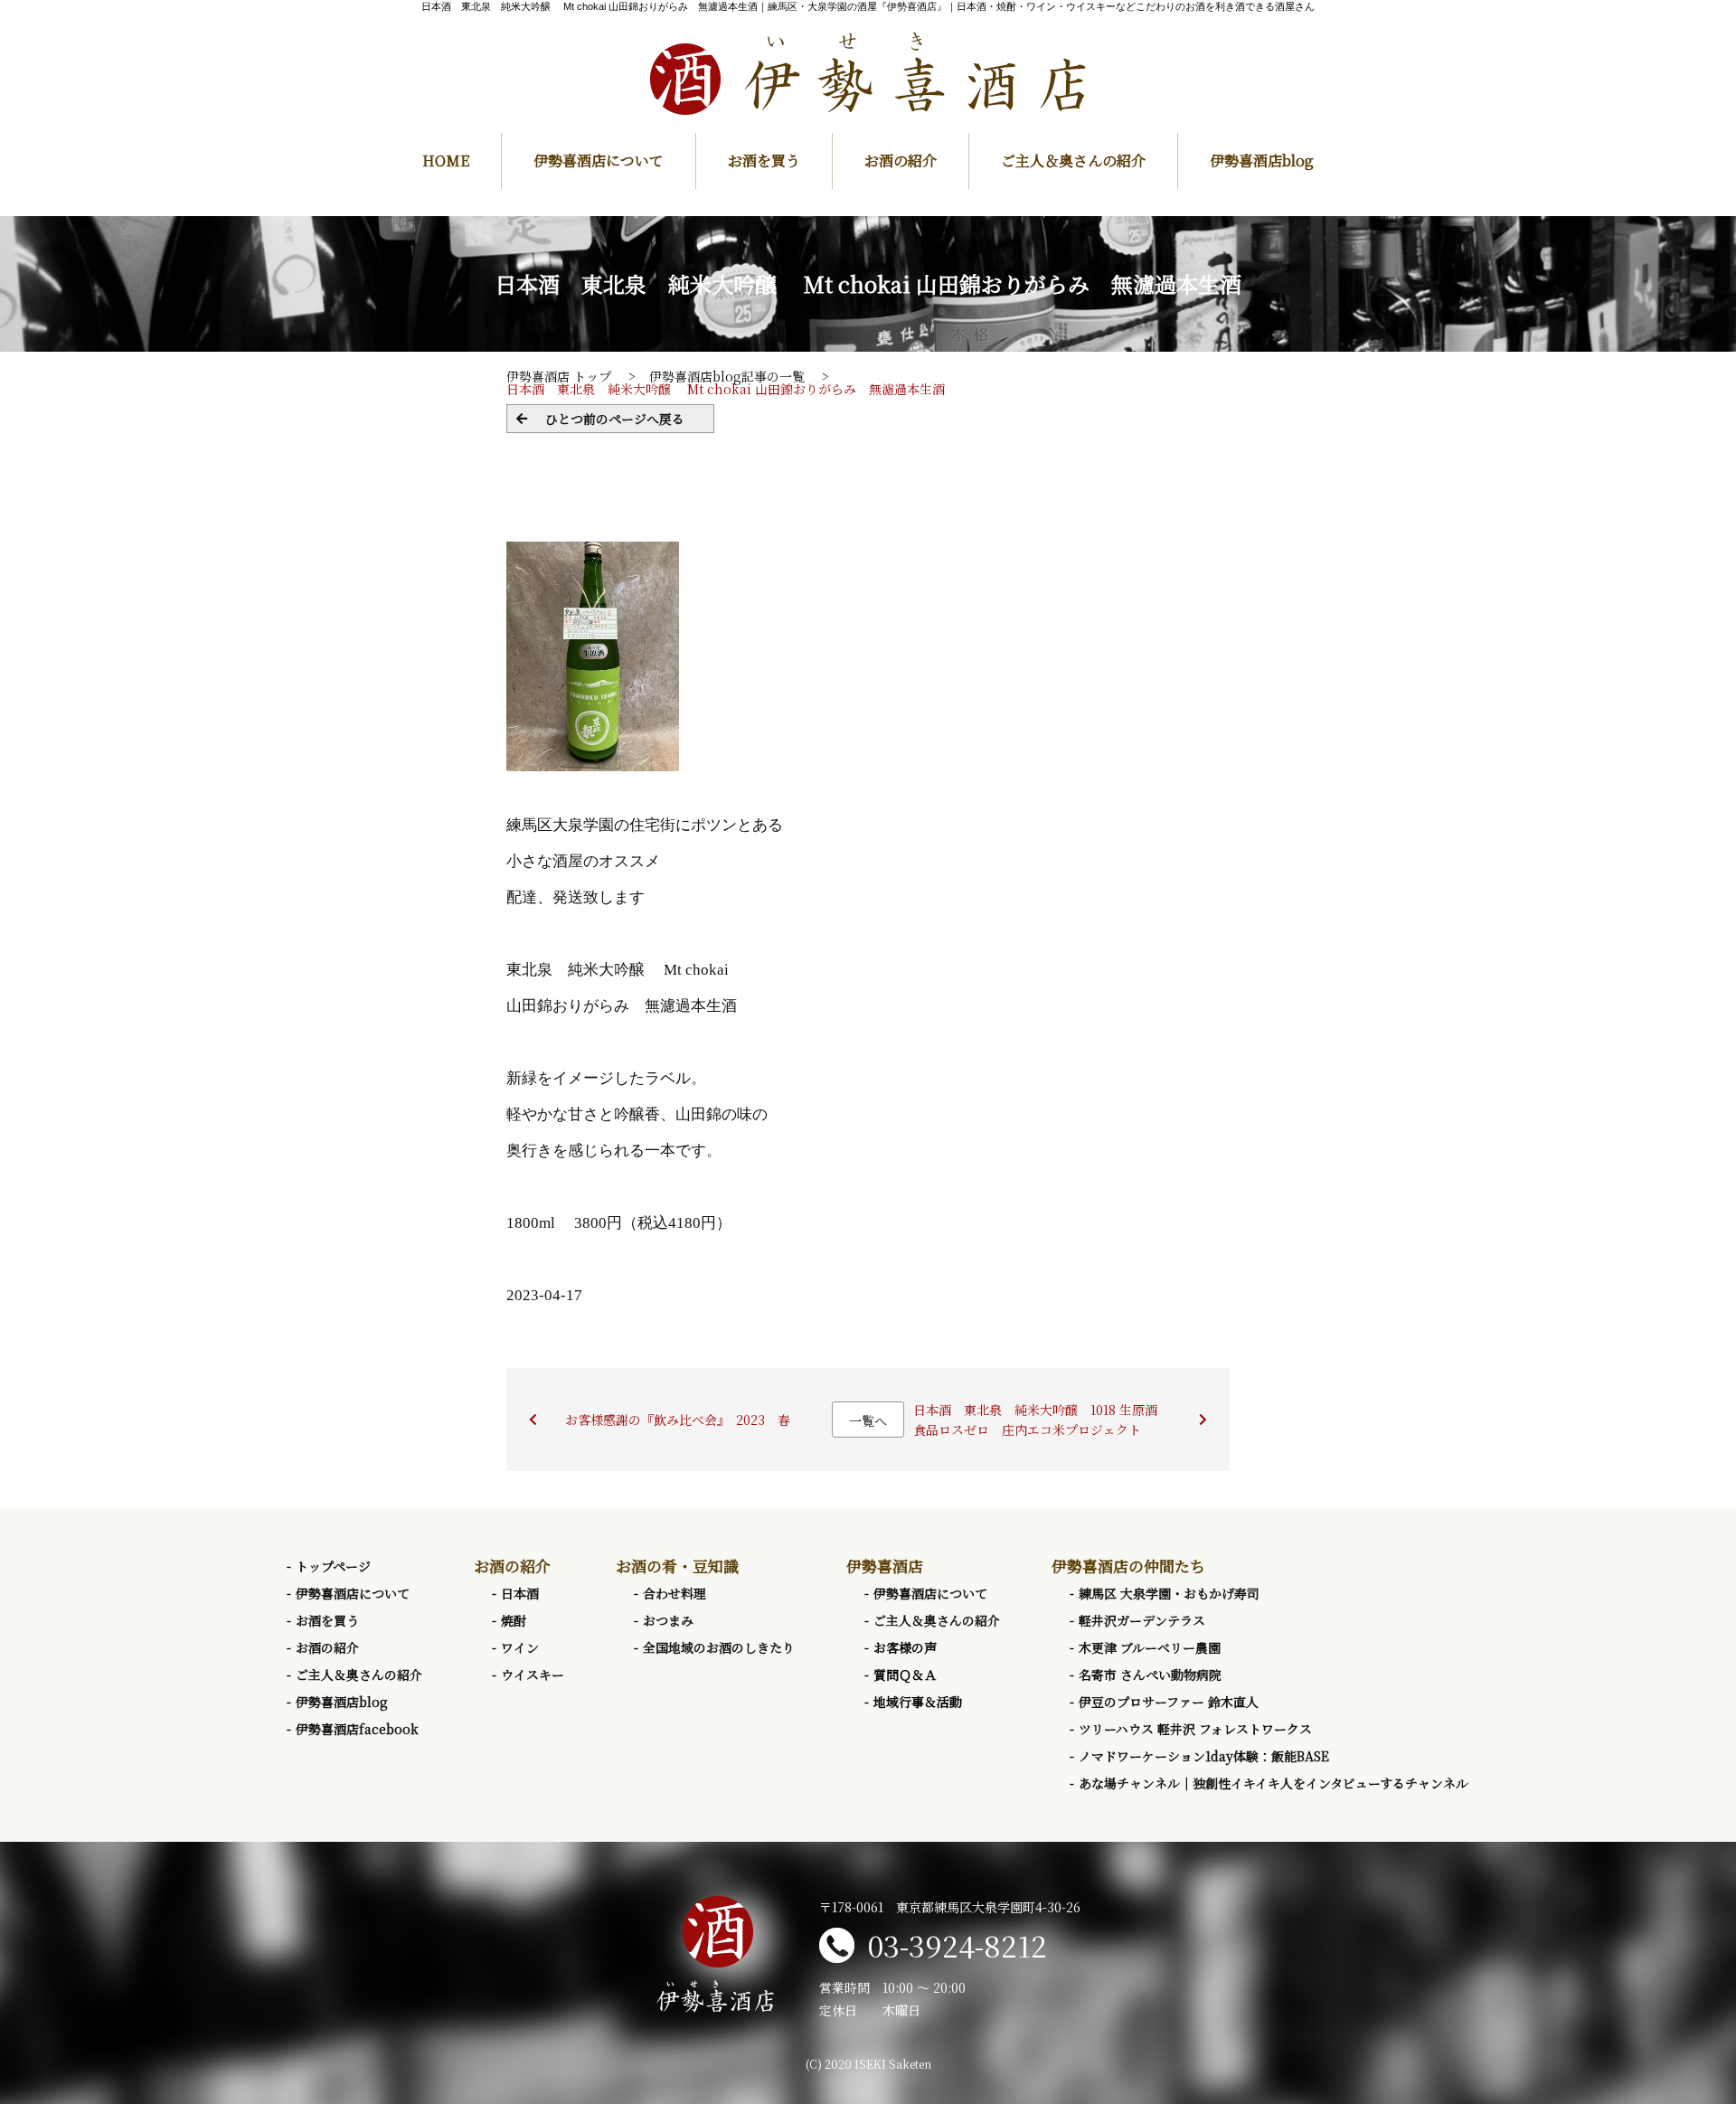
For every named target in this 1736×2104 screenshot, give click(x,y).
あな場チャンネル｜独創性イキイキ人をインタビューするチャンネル (1274, 1783)
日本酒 (520, 1593)
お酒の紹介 (901, 160)
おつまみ (668, 1620)
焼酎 (514, 1620)
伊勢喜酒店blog (1262, 160)
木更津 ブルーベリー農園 (1150, 1647)
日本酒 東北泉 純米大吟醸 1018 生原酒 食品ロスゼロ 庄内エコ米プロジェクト (1042, 1420)
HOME (446, 160)
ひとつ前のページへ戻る (615, 419)
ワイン (520, 1647)
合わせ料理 (675, 1593)
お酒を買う (764, 160)
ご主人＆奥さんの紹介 (1073, 160)
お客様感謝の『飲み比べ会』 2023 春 (678, 1420)
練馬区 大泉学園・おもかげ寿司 (1169, 1593)
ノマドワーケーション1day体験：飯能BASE (1204, 1756)
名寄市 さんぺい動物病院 (1150, 1675)
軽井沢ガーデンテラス (1142, 1620)
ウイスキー (533, 1675)
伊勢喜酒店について (599, 160)
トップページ (333, 1566)
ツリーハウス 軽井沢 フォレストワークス (1195, 1729)
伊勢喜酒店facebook (357, 1729)
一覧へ (868, 1420)
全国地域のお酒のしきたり (719, 1647)
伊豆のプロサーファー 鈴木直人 (1169, 1702)
